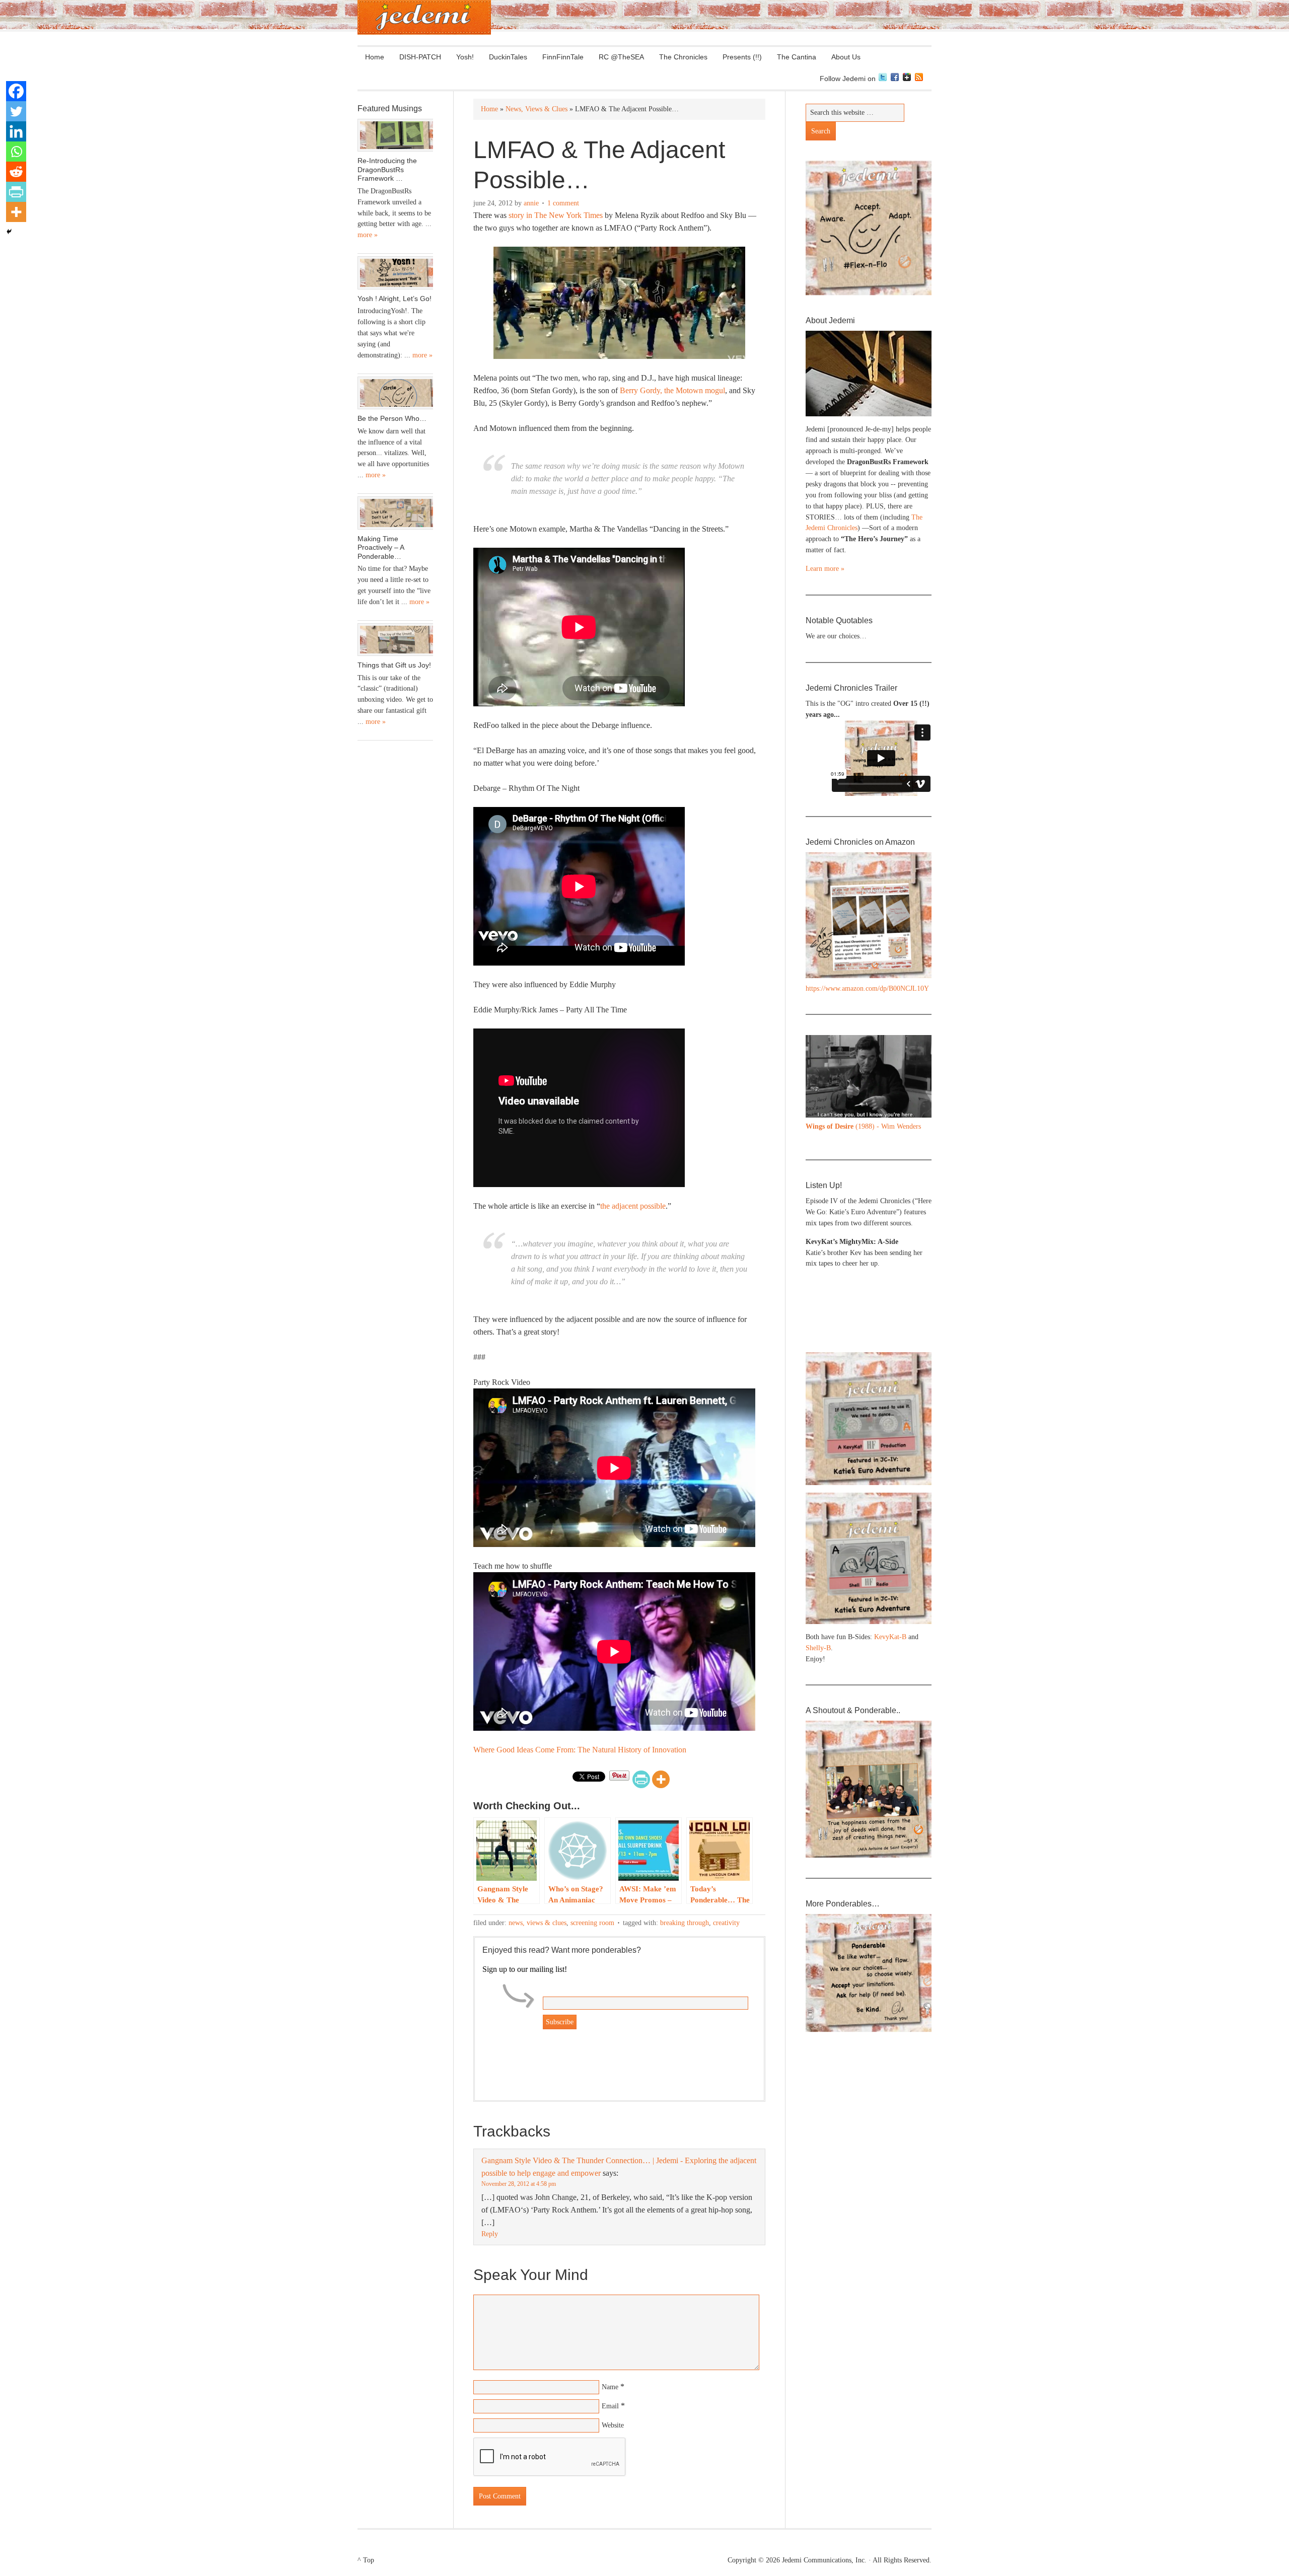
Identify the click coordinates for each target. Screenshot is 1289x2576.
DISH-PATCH (420, 57)
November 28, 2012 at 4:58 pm (519, 2184)
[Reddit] (16, 172)
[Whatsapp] (16, 152)
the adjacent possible (633, 1206)
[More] (661, 1779)
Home (375, 57)
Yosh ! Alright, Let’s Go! (395, 299)
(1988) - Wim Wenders (863, 1126)
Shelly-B (818, 1648)
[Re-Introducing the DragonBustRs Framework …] (395, 135)
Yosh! (465, 57)
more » (368, 235)
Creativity (726, 1923)
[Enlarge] (918, 1048)
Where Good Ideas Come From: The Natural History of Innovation (580, 1750)
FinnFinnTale (563, 57)
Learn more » (825, 569)
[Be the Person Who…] (395, 393)
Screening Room (592, 1923)
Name (610, 2387)
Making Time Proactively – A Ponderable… (381, 547)
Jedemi (424, 17)
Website (613, 2425)
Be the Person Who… (392, 418)
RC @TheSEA (621, 57)
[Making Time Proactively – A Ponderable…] (395, 513)
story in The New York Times (556, 215)
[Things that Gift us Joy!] (395, 640)
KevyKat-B (890, 1637)
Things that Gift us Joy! (394, 665)
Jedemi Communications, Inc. (824, 2560)
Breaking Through (685, 1923)
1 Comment (563, 203)
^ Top (366, 2560)
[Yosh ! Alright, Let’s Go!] (395, 273)
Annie (531, 203)
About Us (842, 57)
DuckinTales (508, 57)
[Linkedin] (16, 131)
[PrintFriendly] (641, 1779)
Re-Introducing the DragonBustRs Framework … (387, 169)
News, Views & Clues (538, 1923)
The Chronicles (679, 57)
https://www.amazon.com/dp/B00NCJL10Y (867, 988)
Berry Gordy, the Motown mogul (672, 390)
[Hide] (9, 232)
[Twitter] (16, 111)
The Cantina (793, 57)
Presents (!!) (738, 57)
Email (610, 2406)
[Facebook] (16, 91)
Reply (490, 2234)
